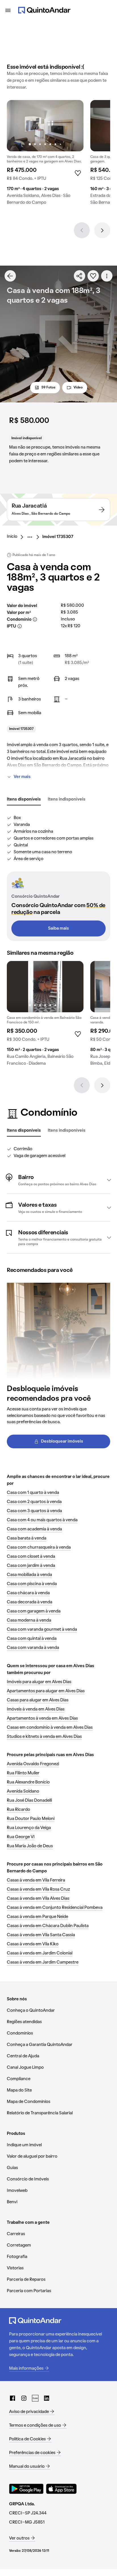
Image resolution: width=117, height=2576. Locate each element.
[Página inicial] (44, 10)
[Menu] (8, 10)
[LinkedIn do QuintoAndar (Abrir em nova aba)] (47, 2398)
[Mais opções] (107, 276)
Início (12, 537)
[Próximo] (102, 230)
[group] (45, 155)
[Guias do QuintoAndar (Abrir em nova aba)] (35, 2398)
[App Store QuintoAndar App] (61, 2489)
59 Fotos (48, 388)
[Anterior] (82, 230)
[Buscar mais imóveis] (10, 276)
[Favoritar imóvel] (93, 276)
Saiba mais (58, 928)
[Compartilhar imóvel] (80, 276)
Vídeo (78, 388)
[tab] (24, 800)
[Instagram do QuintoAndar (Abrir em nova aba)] (24, 2398)
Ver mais (22, 777)
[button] (58, 1180)
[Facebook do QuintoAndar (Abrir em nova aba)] (12, 2398)
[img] (45, 126)
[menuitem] (17, 537)
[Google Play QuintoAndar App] (26, 2489)
